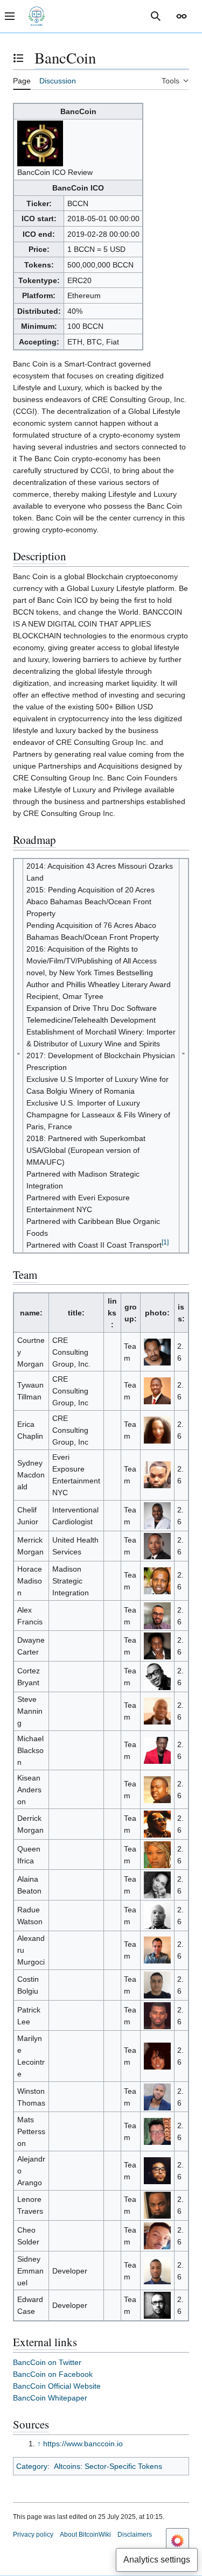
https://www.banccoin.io (83, 2444)
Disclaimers (135, 2535)
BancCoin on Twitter (47, 2362)
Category (32, 2466)
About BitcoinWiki (85, 2535)
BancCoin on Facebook (53, 2374)
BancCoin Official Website (57, 2386)
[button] (182, 16)
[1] (165, 1243)
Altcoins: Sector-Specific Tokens (108, 2466)
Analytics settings (157, 2560)
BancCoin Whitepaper (50, 2398)
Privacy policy (33, 2535)
